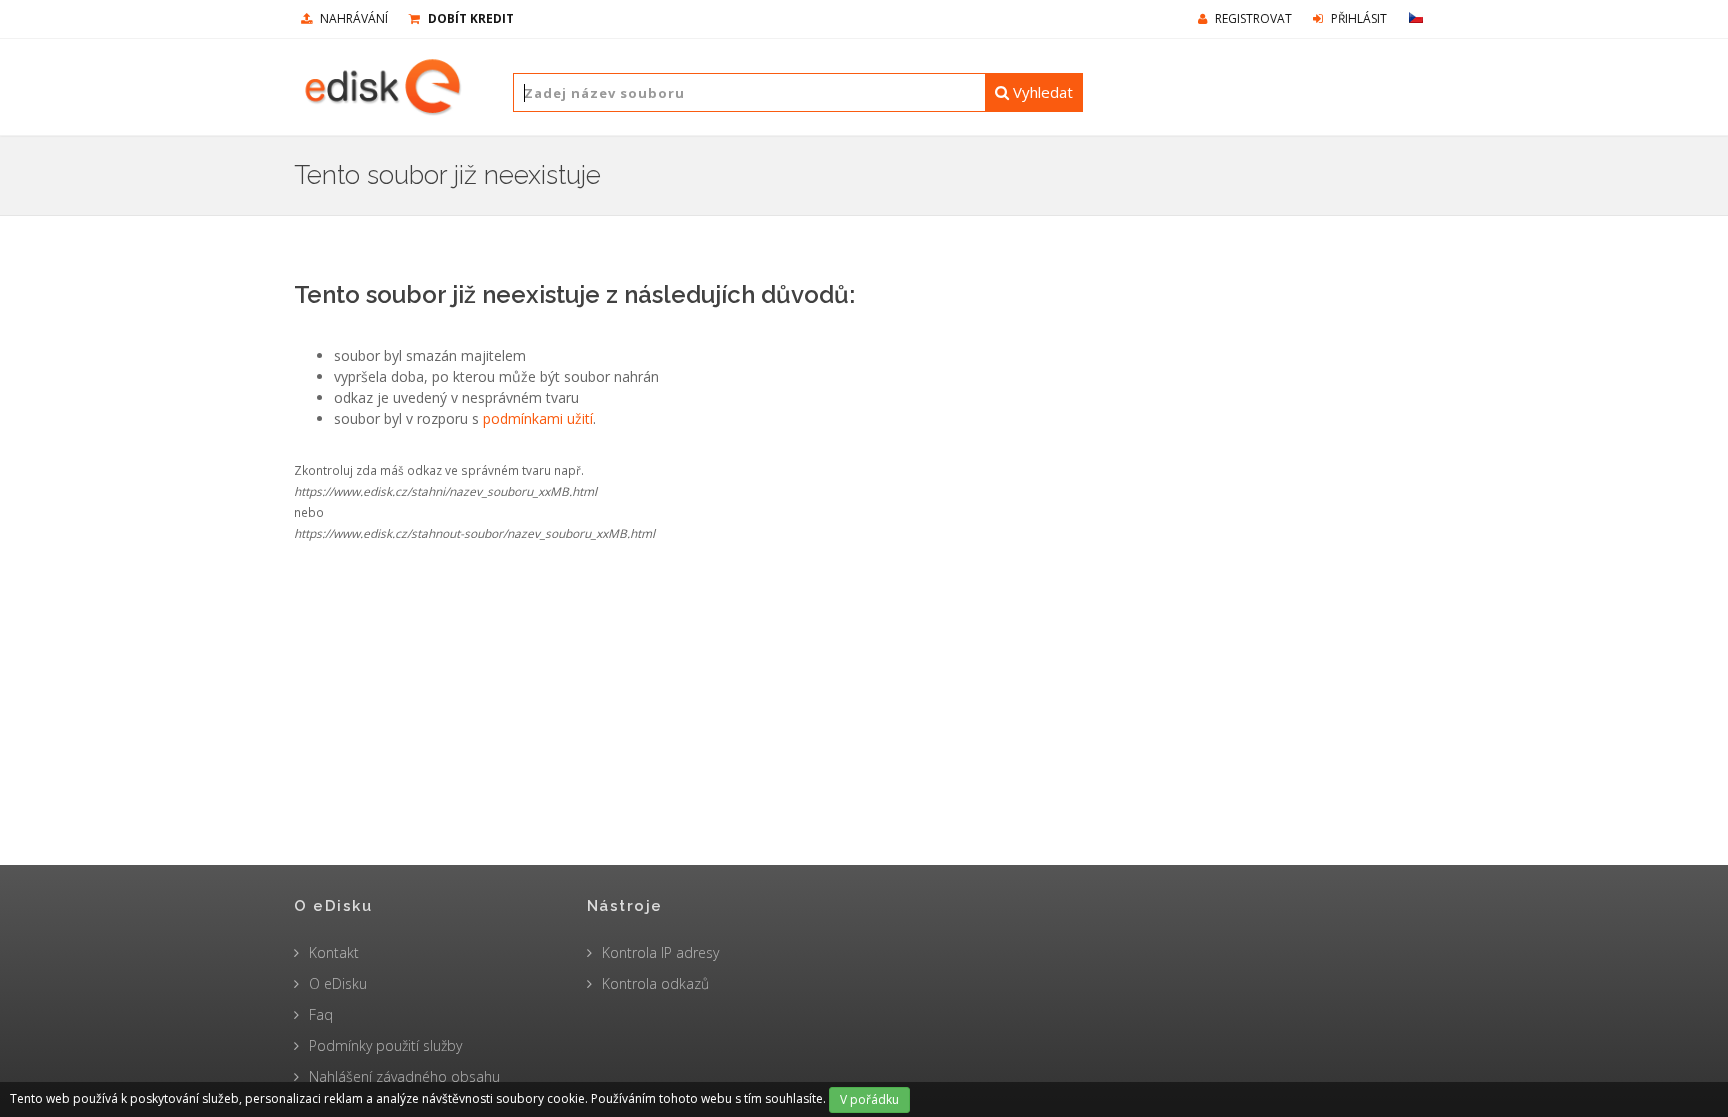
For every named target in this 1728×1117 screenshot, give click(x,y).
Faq (321, 1014)
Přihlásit (1357, 18)
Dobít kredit (469, 18)
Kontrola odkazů (655, 983)
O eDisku (338, 983)
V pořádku (869, 1099)
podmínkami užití (538, 418)
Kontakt (334, 952)
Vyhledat (1041, 92)
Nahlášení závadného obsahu (404, 1076)
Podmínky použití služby (385, 1045)
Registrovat (1252, 18)
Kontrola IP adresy (660, 952)
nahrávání (352, 18)
